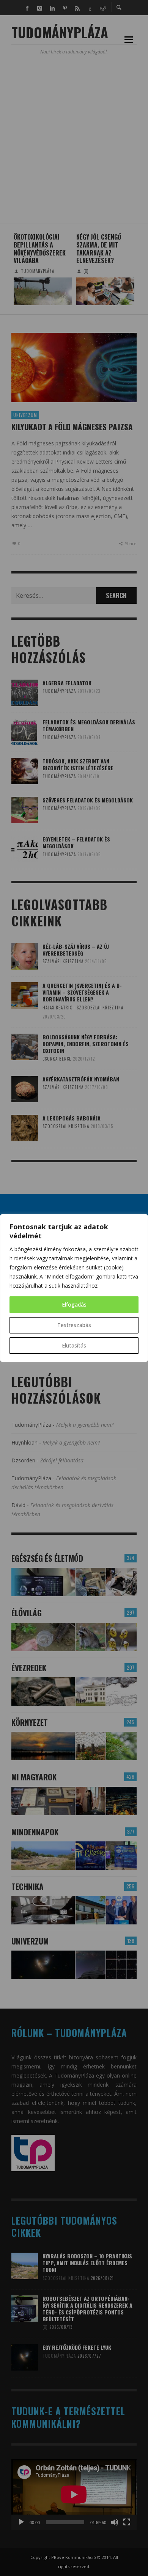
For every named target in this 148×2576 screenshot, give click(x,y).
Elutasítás (74, 1345)
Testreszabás (74, 1325)
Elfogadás (74, 1304)
